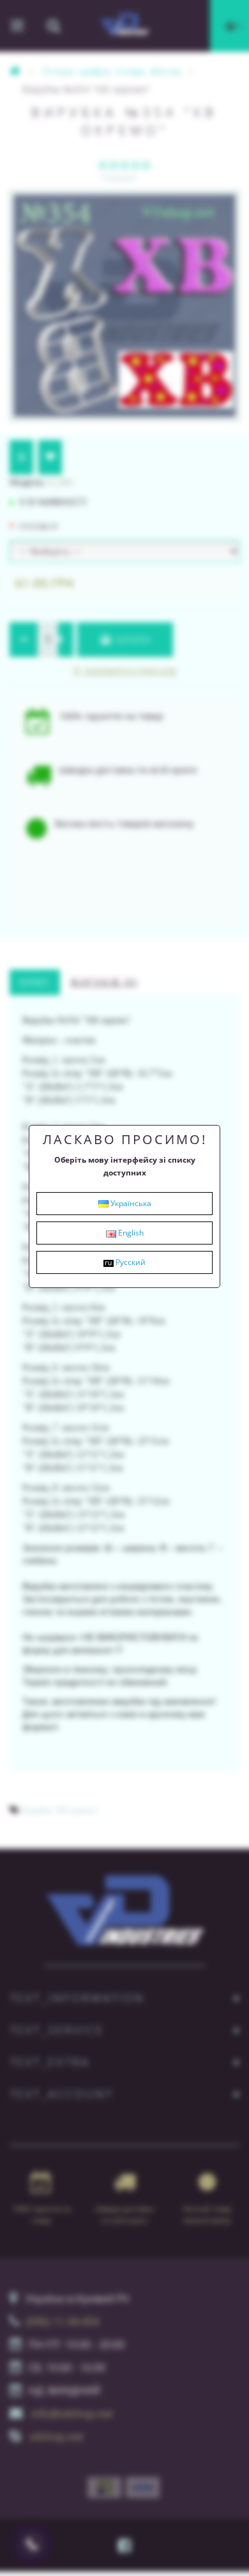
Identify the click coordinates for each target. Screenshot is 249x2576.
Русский (130, 1262)
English (130, 1233)
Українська (130, 1203)
